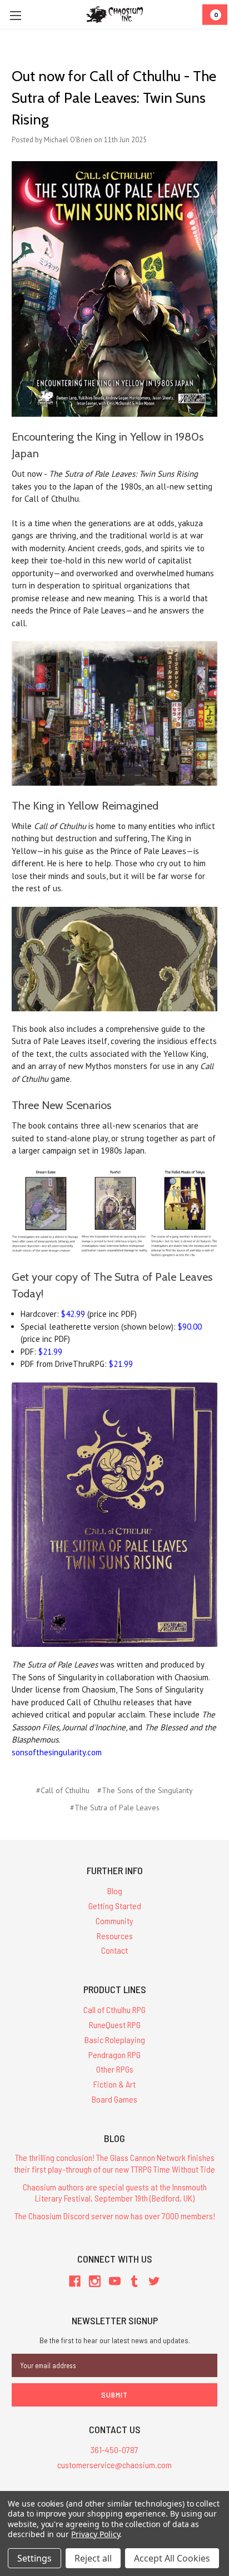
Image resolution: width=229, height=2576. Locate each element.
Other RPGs (115, 2069)
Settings (34, 2558)
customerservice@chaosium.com (114, 2465)
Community (114, 1921)
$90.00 (190, 1327)
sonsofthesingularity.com (57, 1752)
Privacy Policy (95, 2534)
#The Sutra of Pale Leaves (115, 1808)
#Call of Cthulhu (63, 1790)
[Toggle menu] (15, 15)
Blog (115, 1891)
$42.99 (73, 1314)
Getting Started (115, 1906)
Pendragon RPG (114, 2055)
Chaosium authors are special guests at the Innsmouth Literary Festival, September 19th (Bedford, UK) (115, 2193)
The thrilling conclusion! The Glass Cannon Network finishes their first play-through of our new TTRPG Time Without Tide (114, 2163)
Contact (114, 1950)
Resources (115, 1936)
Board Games (114, 2099)
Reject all (93, 2558)
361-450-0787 (114, 2450)
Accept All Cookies (172, 2558)
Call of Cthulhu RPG (114, 2010)
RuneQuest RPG (115, 2025)
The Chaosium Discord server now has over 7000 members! (115, 2216)
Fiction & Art (114, 2084)
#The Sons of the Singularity (145, 1790)
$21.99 (50, 1352)
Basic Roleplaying (115, 2040)
